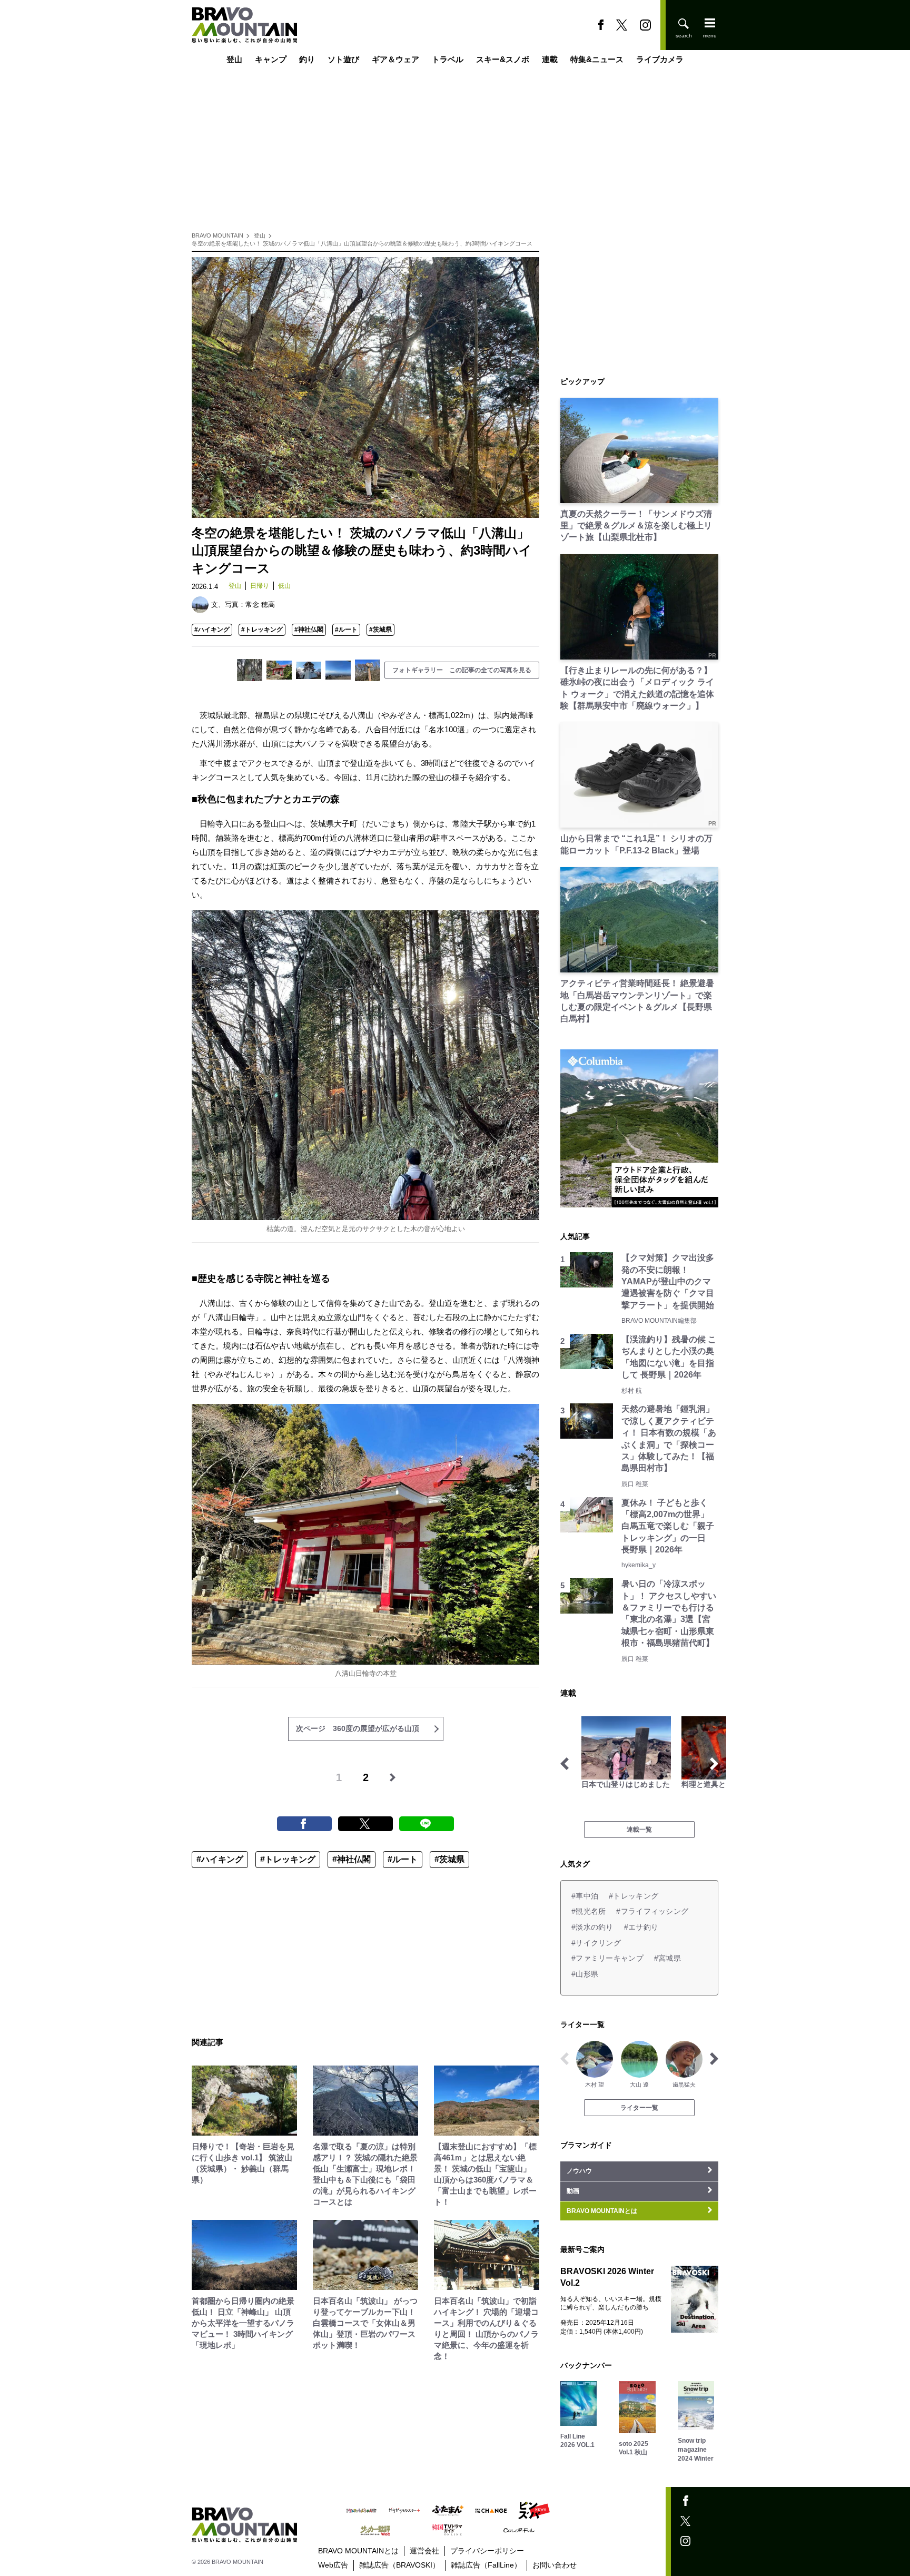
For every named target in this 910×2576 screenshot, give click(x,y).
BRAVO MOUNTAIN (217, 235)
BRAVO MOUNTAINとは (358, 2551)
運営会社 (424, 2551)
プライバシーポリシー (487, 2551)
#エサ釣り (641, 1927)
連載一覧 (639, 1830)
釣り (307, 59)
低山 (284, 586)
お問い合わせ (555, 2565)
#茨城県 (380, 630)
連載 (550, 59)
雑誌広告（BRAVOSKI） (399, 2565)
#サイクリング (596, 1943)
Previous (565, 1764)
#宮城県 (667, 1958)
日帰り (260, 586)
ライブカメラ (660, 59)
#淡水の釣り (592, 1927)
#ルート (346, 630)
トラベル (448, 59)
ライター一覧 (639, 2108)
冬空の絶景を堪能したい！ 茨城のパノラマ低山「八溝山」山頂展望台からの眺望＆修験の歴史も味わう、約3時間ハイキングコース (362, 243)
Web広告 (333, 2565)
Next (714, 1764)
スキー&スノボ (503, 59)
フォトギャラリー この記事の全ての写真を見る (462, 670)
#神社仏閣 (309, 630)
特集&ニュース (597, 59)
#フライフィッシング (652, 1911)
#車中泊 (585, 1896)
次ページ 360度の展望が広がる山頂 (358, 1728)
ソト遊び (343, 59)
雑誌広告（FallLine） (486, 2565)
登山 (234, 59)
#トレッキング (262, 630)
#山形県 (585, 1974)
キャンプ (271, 59)
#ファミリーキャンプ (607, 1958)
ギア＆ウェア (395, 59)
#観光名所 (588, 1911)
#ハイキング (212, 630)
